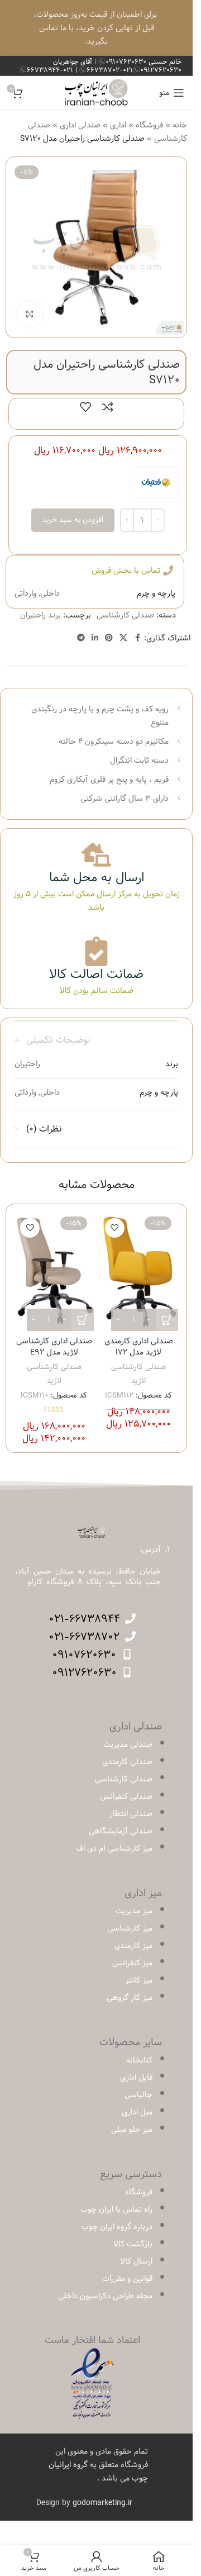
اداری (118, 125)
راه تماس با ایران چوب (116, 2209)
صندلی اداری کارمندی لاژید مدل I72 (139, 1347)
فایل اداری (136, 2078)
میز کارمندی (133, 1946)
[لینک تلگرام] (81, 638)
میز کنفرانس (132, 1963)
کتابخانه (139, 2060)
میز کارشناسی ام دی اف (114, 1848)
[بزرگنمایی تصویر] (30, 314)
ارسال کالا (136, 2261)
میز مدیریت (134, 1911)
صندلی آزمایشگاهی (121, 1831)
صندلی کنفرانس (126, 1796)
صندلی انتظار (131, 1814)
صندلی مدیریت (128, 1745)
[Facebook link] (137, 638)
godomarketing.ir (102, 2503)
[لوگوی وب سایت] (96, 93)
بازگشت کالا (133, 2244)
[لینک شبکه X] (123, 638)
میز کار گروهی (130, 1998)
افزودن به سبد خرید (73, 520)
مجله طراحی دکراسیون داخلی (105, 2296)
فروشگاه (149, 125)
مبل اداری (137, 2112)
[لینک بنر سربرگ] (96, 28)
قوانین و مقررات (127, 2279)
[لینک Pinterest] (109, 638)
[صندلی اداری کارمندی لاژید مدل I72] (139, 1272)
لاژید (138, 1381)
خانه (180, 125)
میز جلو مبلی (132, 2130)
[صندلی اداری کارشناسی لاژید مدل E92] (54, 1272)
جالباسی (138, 2095)
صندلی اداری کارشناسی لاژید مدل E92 (54, 1347)
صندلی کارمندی (127, 1762)
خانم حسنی (143, 61)
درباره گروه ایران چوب (117, 2227)
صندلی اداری (80, 125)
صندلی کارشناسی (125, 615)
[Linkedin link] (95, 638)
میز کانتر (139, 1980)
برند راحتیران (40, 615)
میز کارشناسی (130, 1928)
